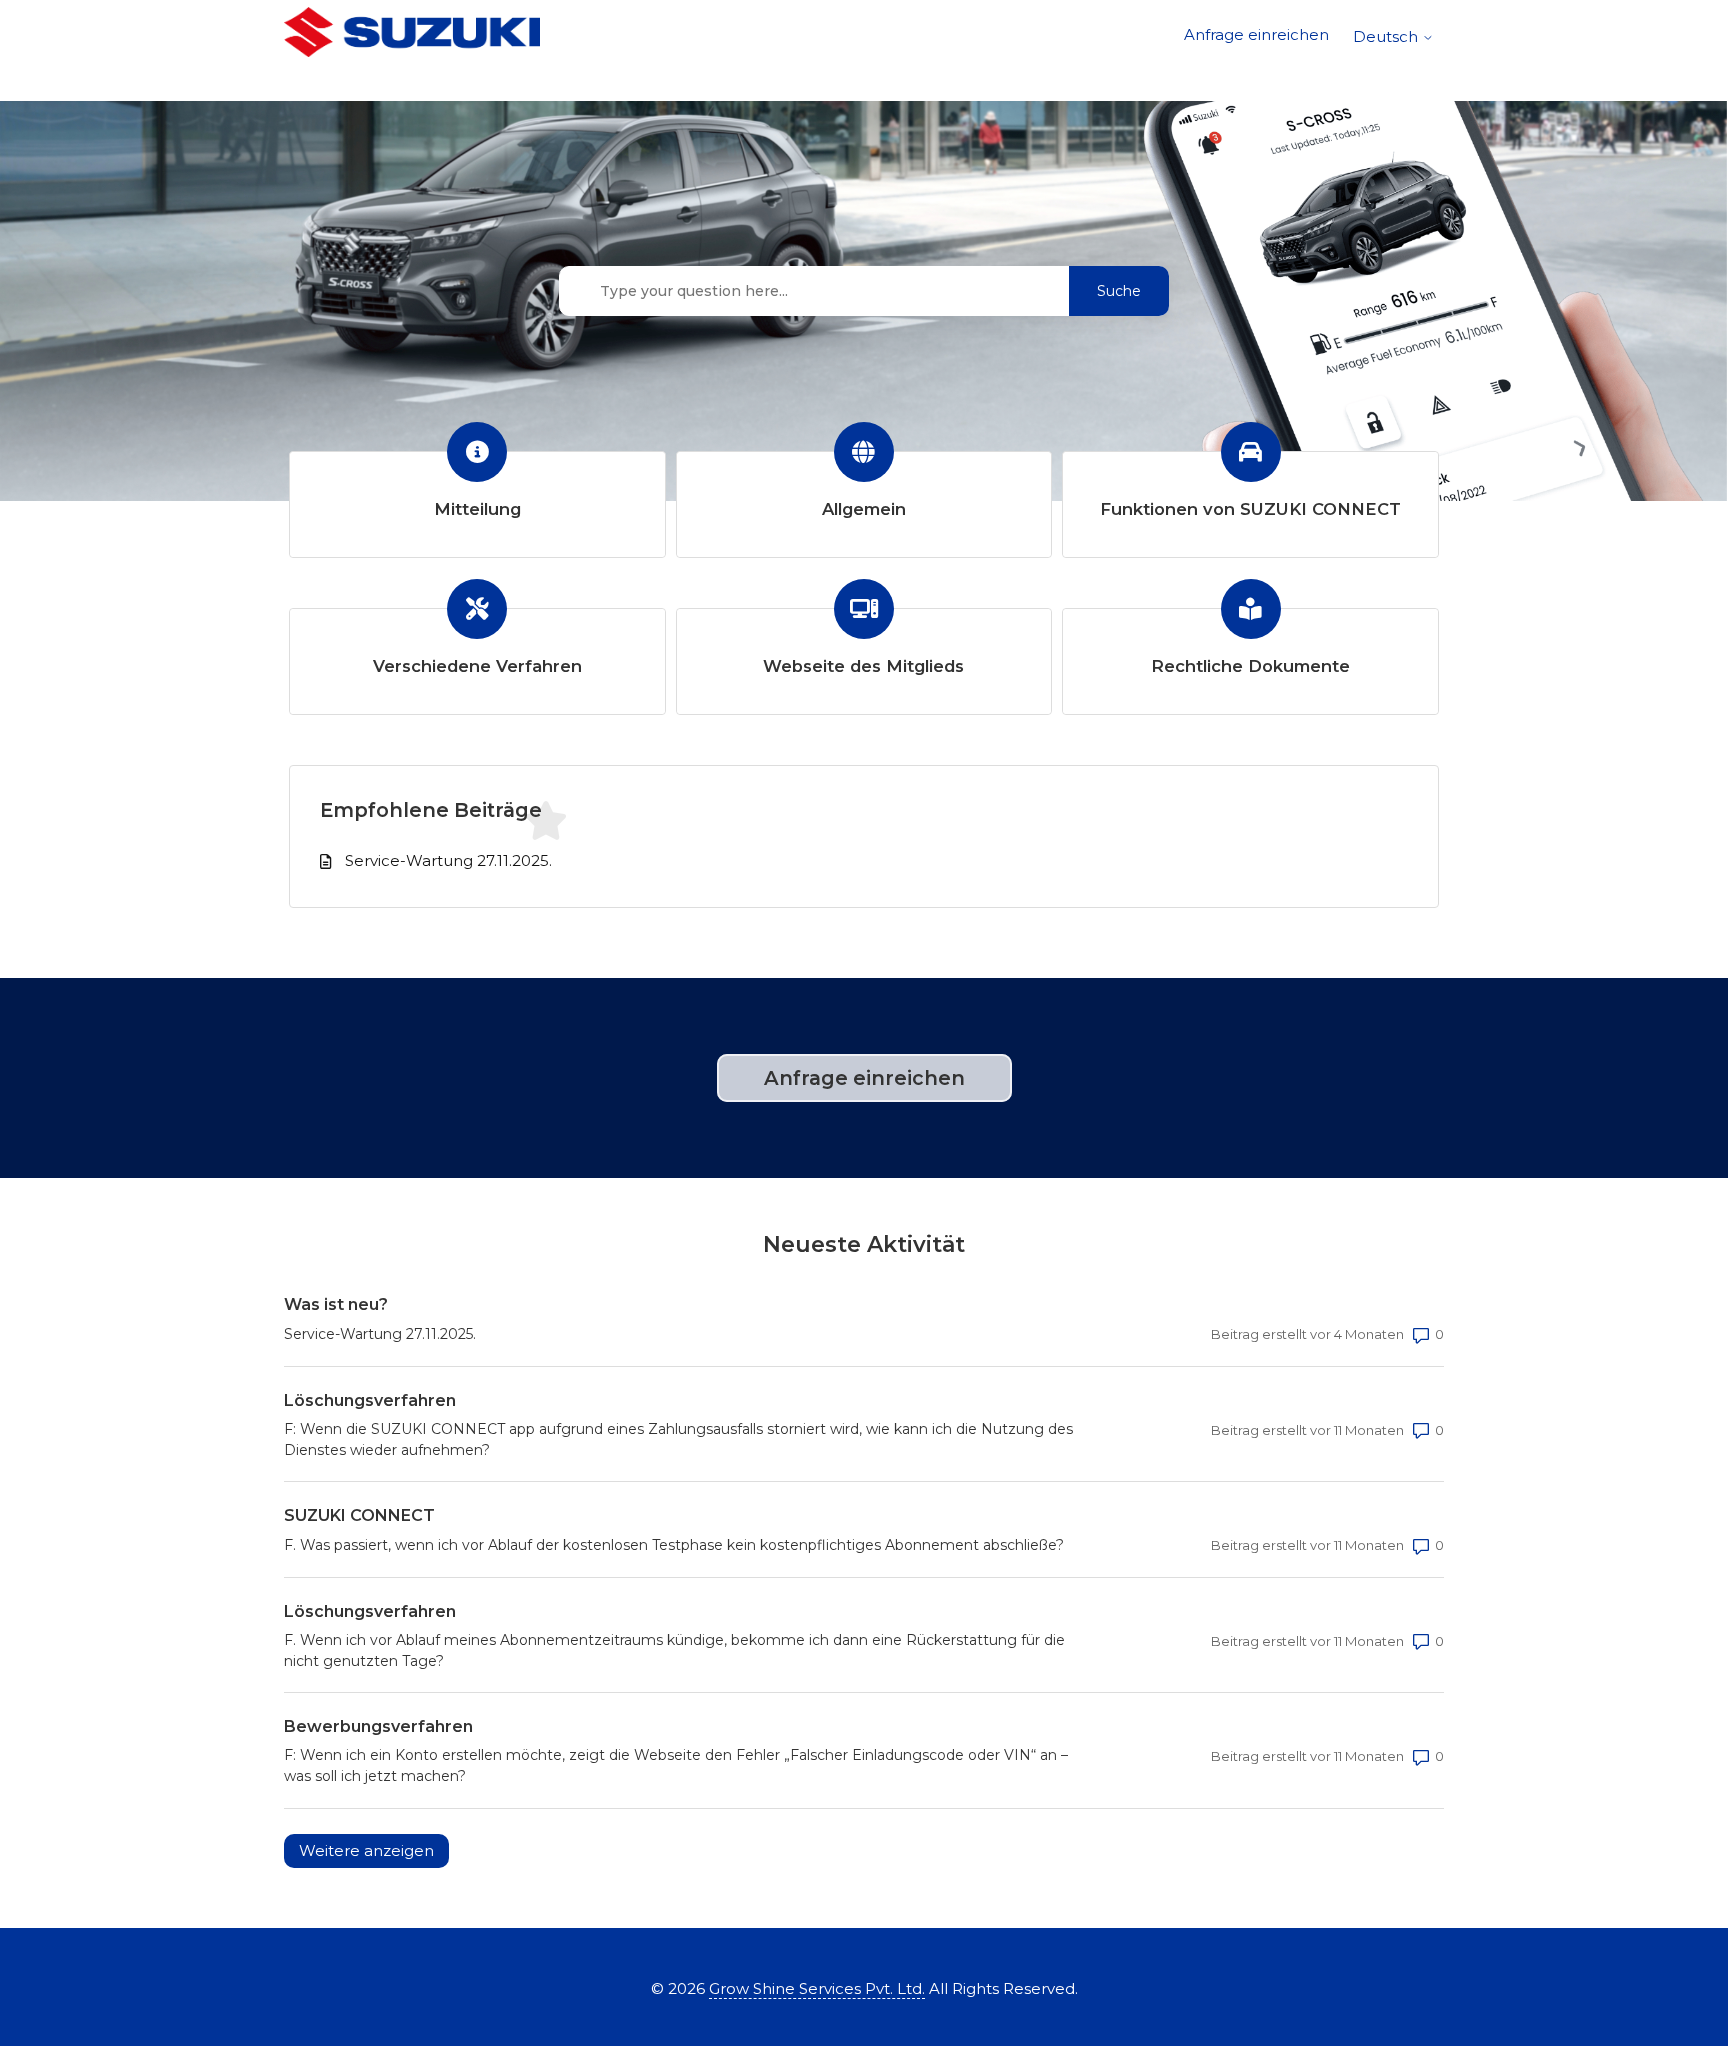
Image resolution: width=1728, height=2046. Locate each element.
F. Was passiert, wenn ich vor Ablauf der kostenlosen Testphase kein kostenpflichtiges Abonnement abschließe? (674, 1545)
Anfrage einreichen (1256, 34)
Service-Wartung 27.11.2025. (448, 860)
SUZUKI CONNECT (359, 1515)
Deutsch (1387, 36)
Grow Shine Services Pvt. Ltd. (817, 1988)
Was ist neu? (336, 1304)
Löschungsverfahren (370, 1400)
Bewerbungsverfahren (378, 1726)
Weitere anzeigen (374, 1850)
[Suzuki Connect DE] (412, 35)
